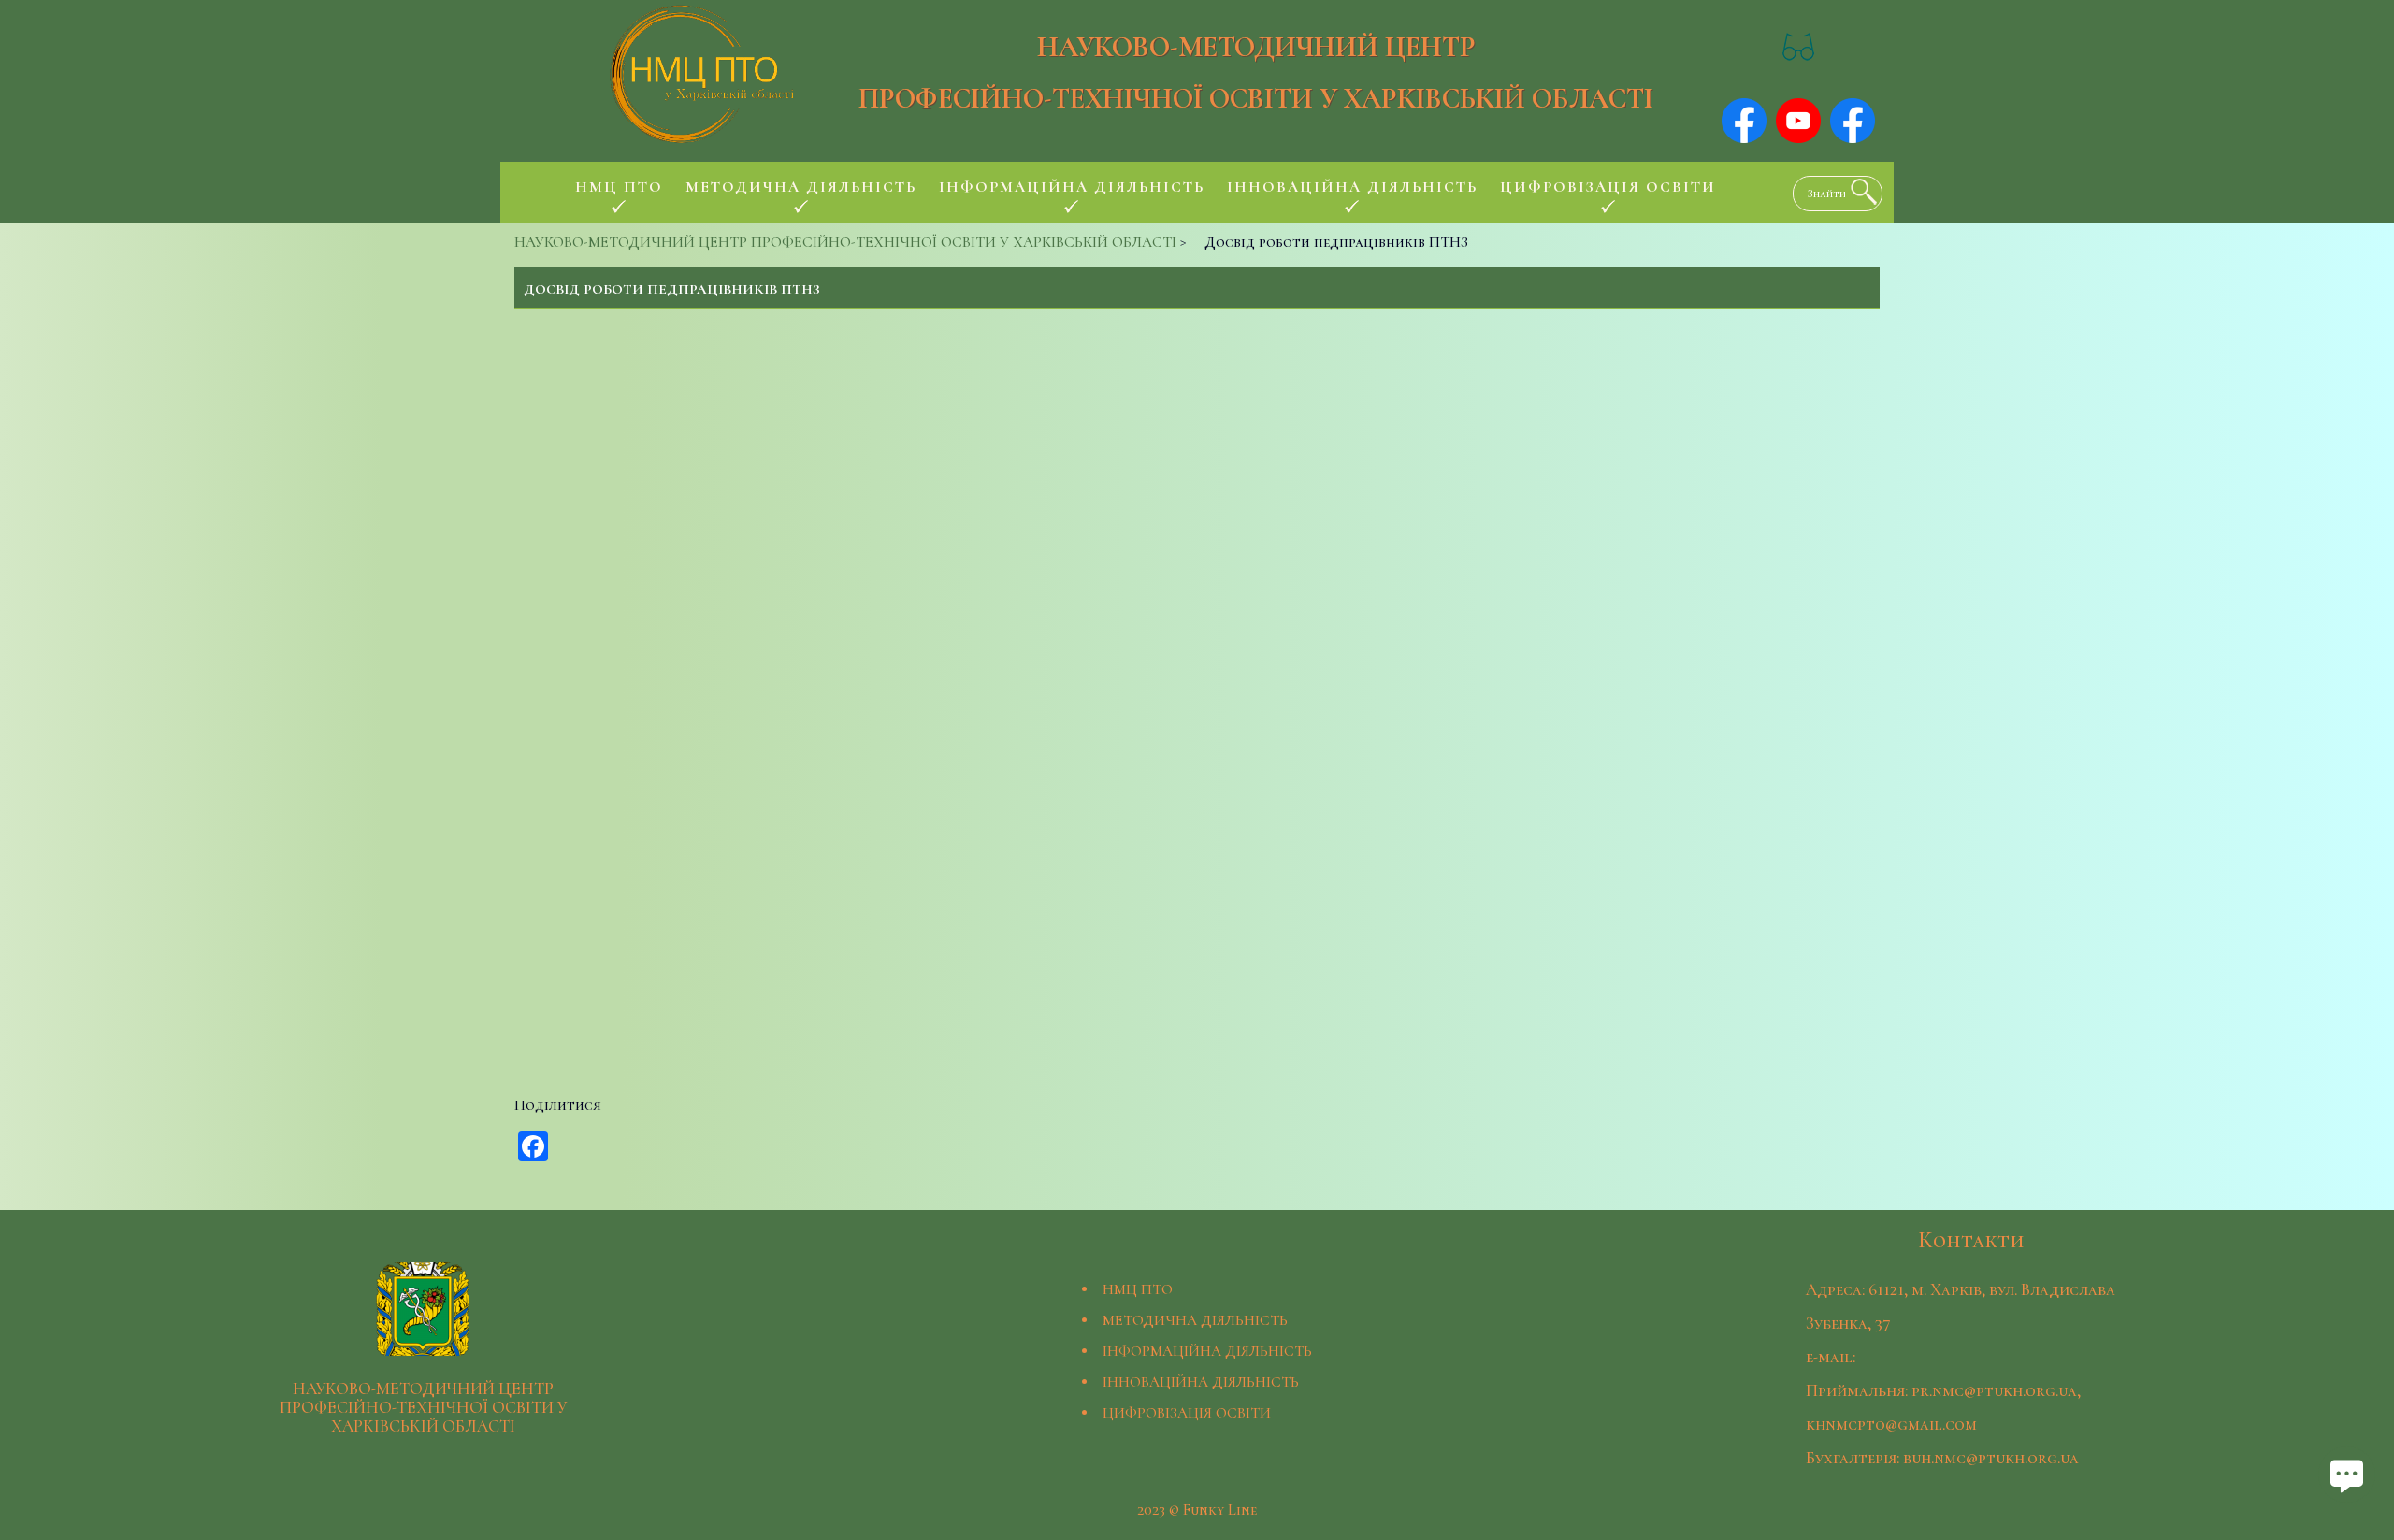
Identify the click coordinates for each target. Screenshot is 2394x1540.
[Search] (1859, 192)
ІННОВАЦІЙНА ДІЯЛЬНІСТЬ (1201, 1382)
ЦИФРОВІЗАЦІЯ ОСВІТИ (1187, 1413)
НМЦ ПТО (1138, 1289)
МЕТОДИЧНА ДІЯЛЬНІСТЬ (1195, 1320)
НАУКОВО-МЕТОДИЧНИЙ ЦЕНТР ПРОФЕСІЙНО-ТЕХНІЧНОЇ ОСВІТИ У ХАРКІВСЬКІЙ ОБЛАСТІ (1256, 73)
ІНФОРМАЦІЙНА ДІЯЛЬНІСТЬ (1207, 1351)
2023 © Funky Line (1197, 1510)
